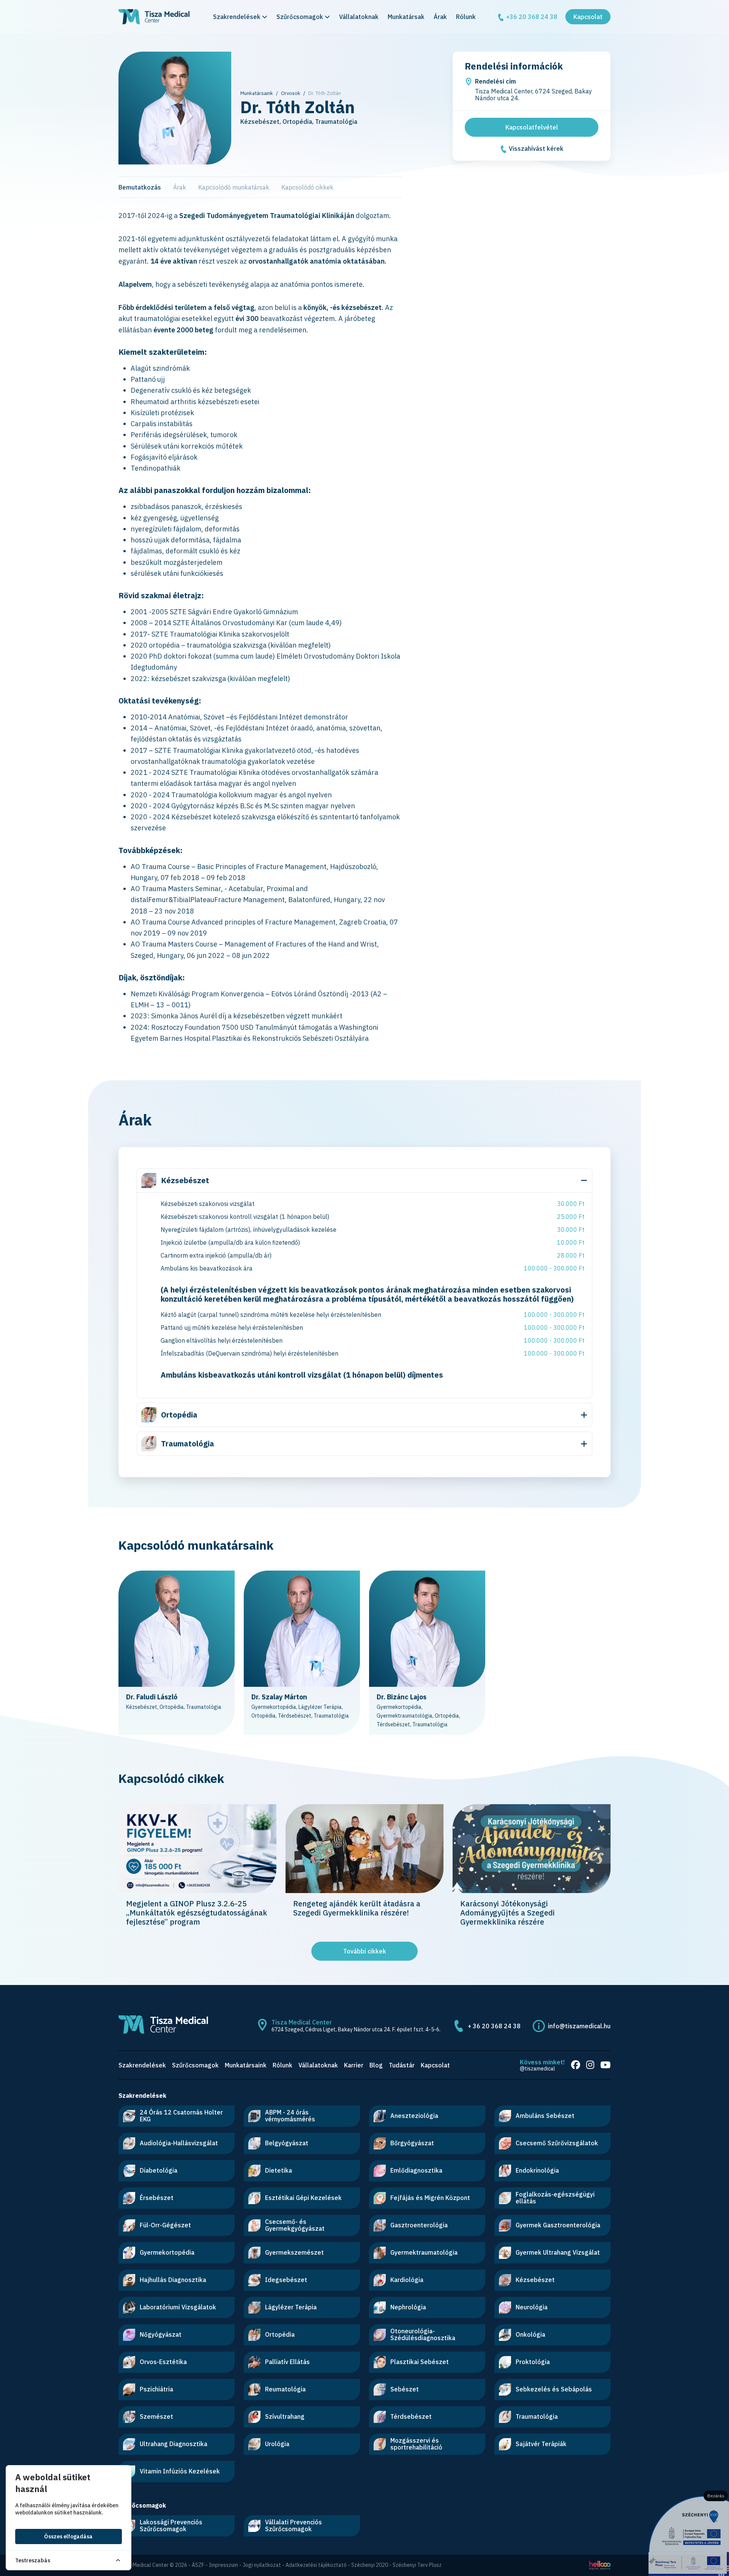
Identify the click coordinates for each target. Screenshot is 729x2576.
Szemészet (156, 2416)
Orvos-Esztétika (163, 2362)
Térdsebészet (411, 2416)
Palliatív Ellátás (287, 2362)
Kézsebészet (185, 1180)
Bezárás (716, 2496)
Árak (440, 17)
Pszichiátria (156, 2389)
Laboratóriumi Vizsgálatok (178, 2307)
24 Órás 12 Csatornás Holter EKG (181, 2116)
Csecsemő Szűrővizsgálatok (557, 2143)
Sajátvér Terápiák (541, 2444)
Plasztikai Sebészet (420, 2362)
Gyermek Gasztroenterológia (558, 2225)
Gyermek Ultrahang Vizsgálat (558, 2252)
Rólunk (466, 17)
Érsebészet (157, 2198)
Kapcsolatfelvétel (532, 127)
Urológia (277, 2444)
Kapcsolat (588, 17)
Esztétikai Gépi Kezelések (303, 2198)
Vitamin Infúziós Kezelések (180, 2471)
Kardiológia (407, 2280)
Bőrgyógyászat (412, 2143)
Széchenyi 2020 (370, 2565)
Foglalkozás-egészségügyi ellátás (555, 2198)
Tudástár (402, 2065)
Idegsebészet (286, 2280)
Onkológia (530, 2334)
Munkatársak (406, 17)
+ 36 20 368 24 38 (494, 2026)
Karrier (354, 2065)
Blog (376, 2065)
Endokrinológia (537, 2170)
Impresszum (223, 2565)
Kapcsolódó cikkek (307, 187)
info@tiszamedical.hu (579, 2026)
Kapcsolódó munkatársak (234, 187)
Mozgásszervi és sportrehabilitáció (416, 2444)
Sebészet (405, 2389)
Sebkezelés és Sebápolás (554, 2389)
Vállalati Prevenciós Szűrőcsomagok (293, 2525)
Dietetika (279, 2170)
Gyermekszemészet (294, 2252)
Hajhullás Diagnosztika (173, 2280)
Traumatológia (188, 1444)
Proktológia (533, 2362)
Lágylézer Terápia (291, 2307)
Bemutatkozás (140, 187)
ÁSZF (198, 2565)
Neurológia (532, 2307)
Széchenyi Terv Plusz (417, 2565)
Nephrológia (408, 2307)
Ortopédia (179, 1415)
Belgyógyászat (287, 2143)
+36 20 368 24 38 (531, 17)
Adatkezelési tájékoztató (316, 2565)
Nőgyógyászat (161, 2334)
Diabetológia (159, 2170)
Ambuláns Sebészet (545, 2116)
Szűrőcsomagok (300, 17)
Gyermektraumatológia (424, 2252)
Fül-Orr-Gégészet (165, 2225)
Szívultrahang (285, 2416)
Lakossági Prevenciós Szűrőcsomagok (171, 2525)
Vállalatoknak (359, 17)
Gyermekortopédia (167, 2252)
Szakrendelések (237, 17)
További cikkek (365, 1951)
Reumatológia (285, 2389)
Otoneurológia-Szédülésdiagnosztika (423, 2334)
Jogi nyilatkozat (262, 2565)
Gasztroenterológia (419, 2225)
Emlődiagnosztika (416, 2170)
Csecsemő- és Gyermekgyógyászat (295, 2225)
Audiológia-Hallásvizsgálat (179, 2143)
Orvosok (291, 93)
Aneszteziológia (414, 2116)
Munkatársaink (257, 93)
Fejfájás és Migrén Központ (430, 2198)
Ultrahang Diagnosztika (174, 2444)
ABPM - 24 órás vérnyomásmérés (290, 2116)
